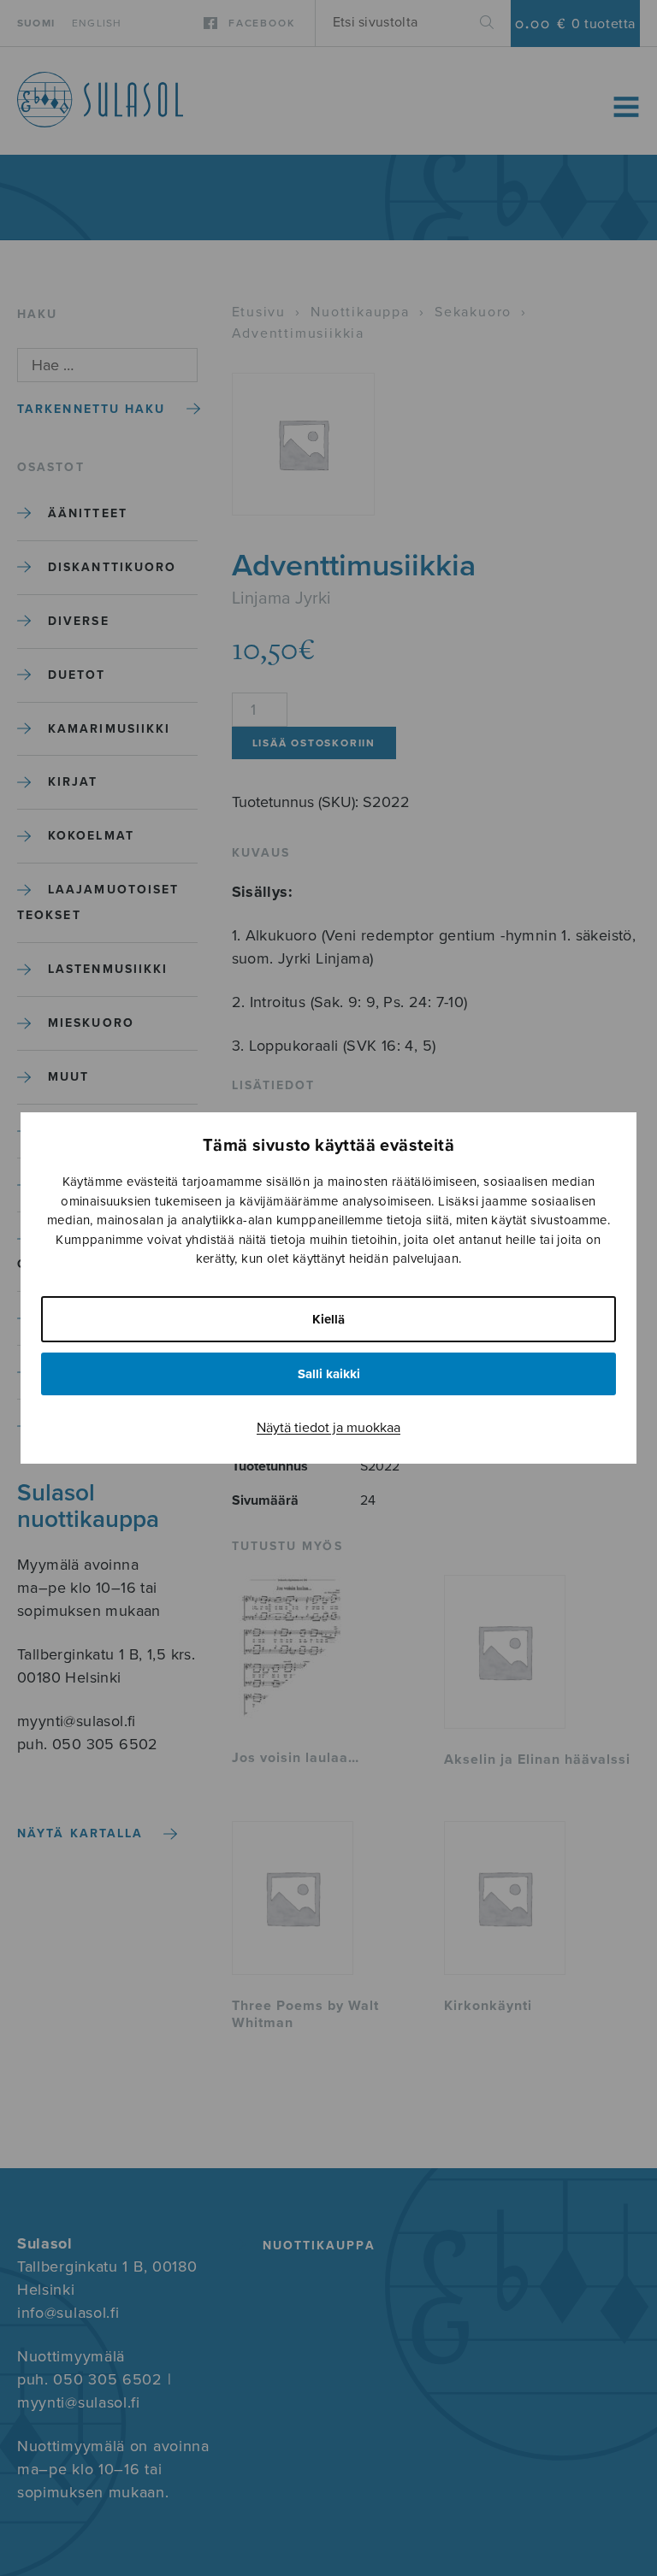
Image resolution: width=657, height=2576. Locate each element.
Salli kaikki (329, 1374)
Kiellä (328, 1319)
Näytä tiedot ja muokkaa (328, 1428)
